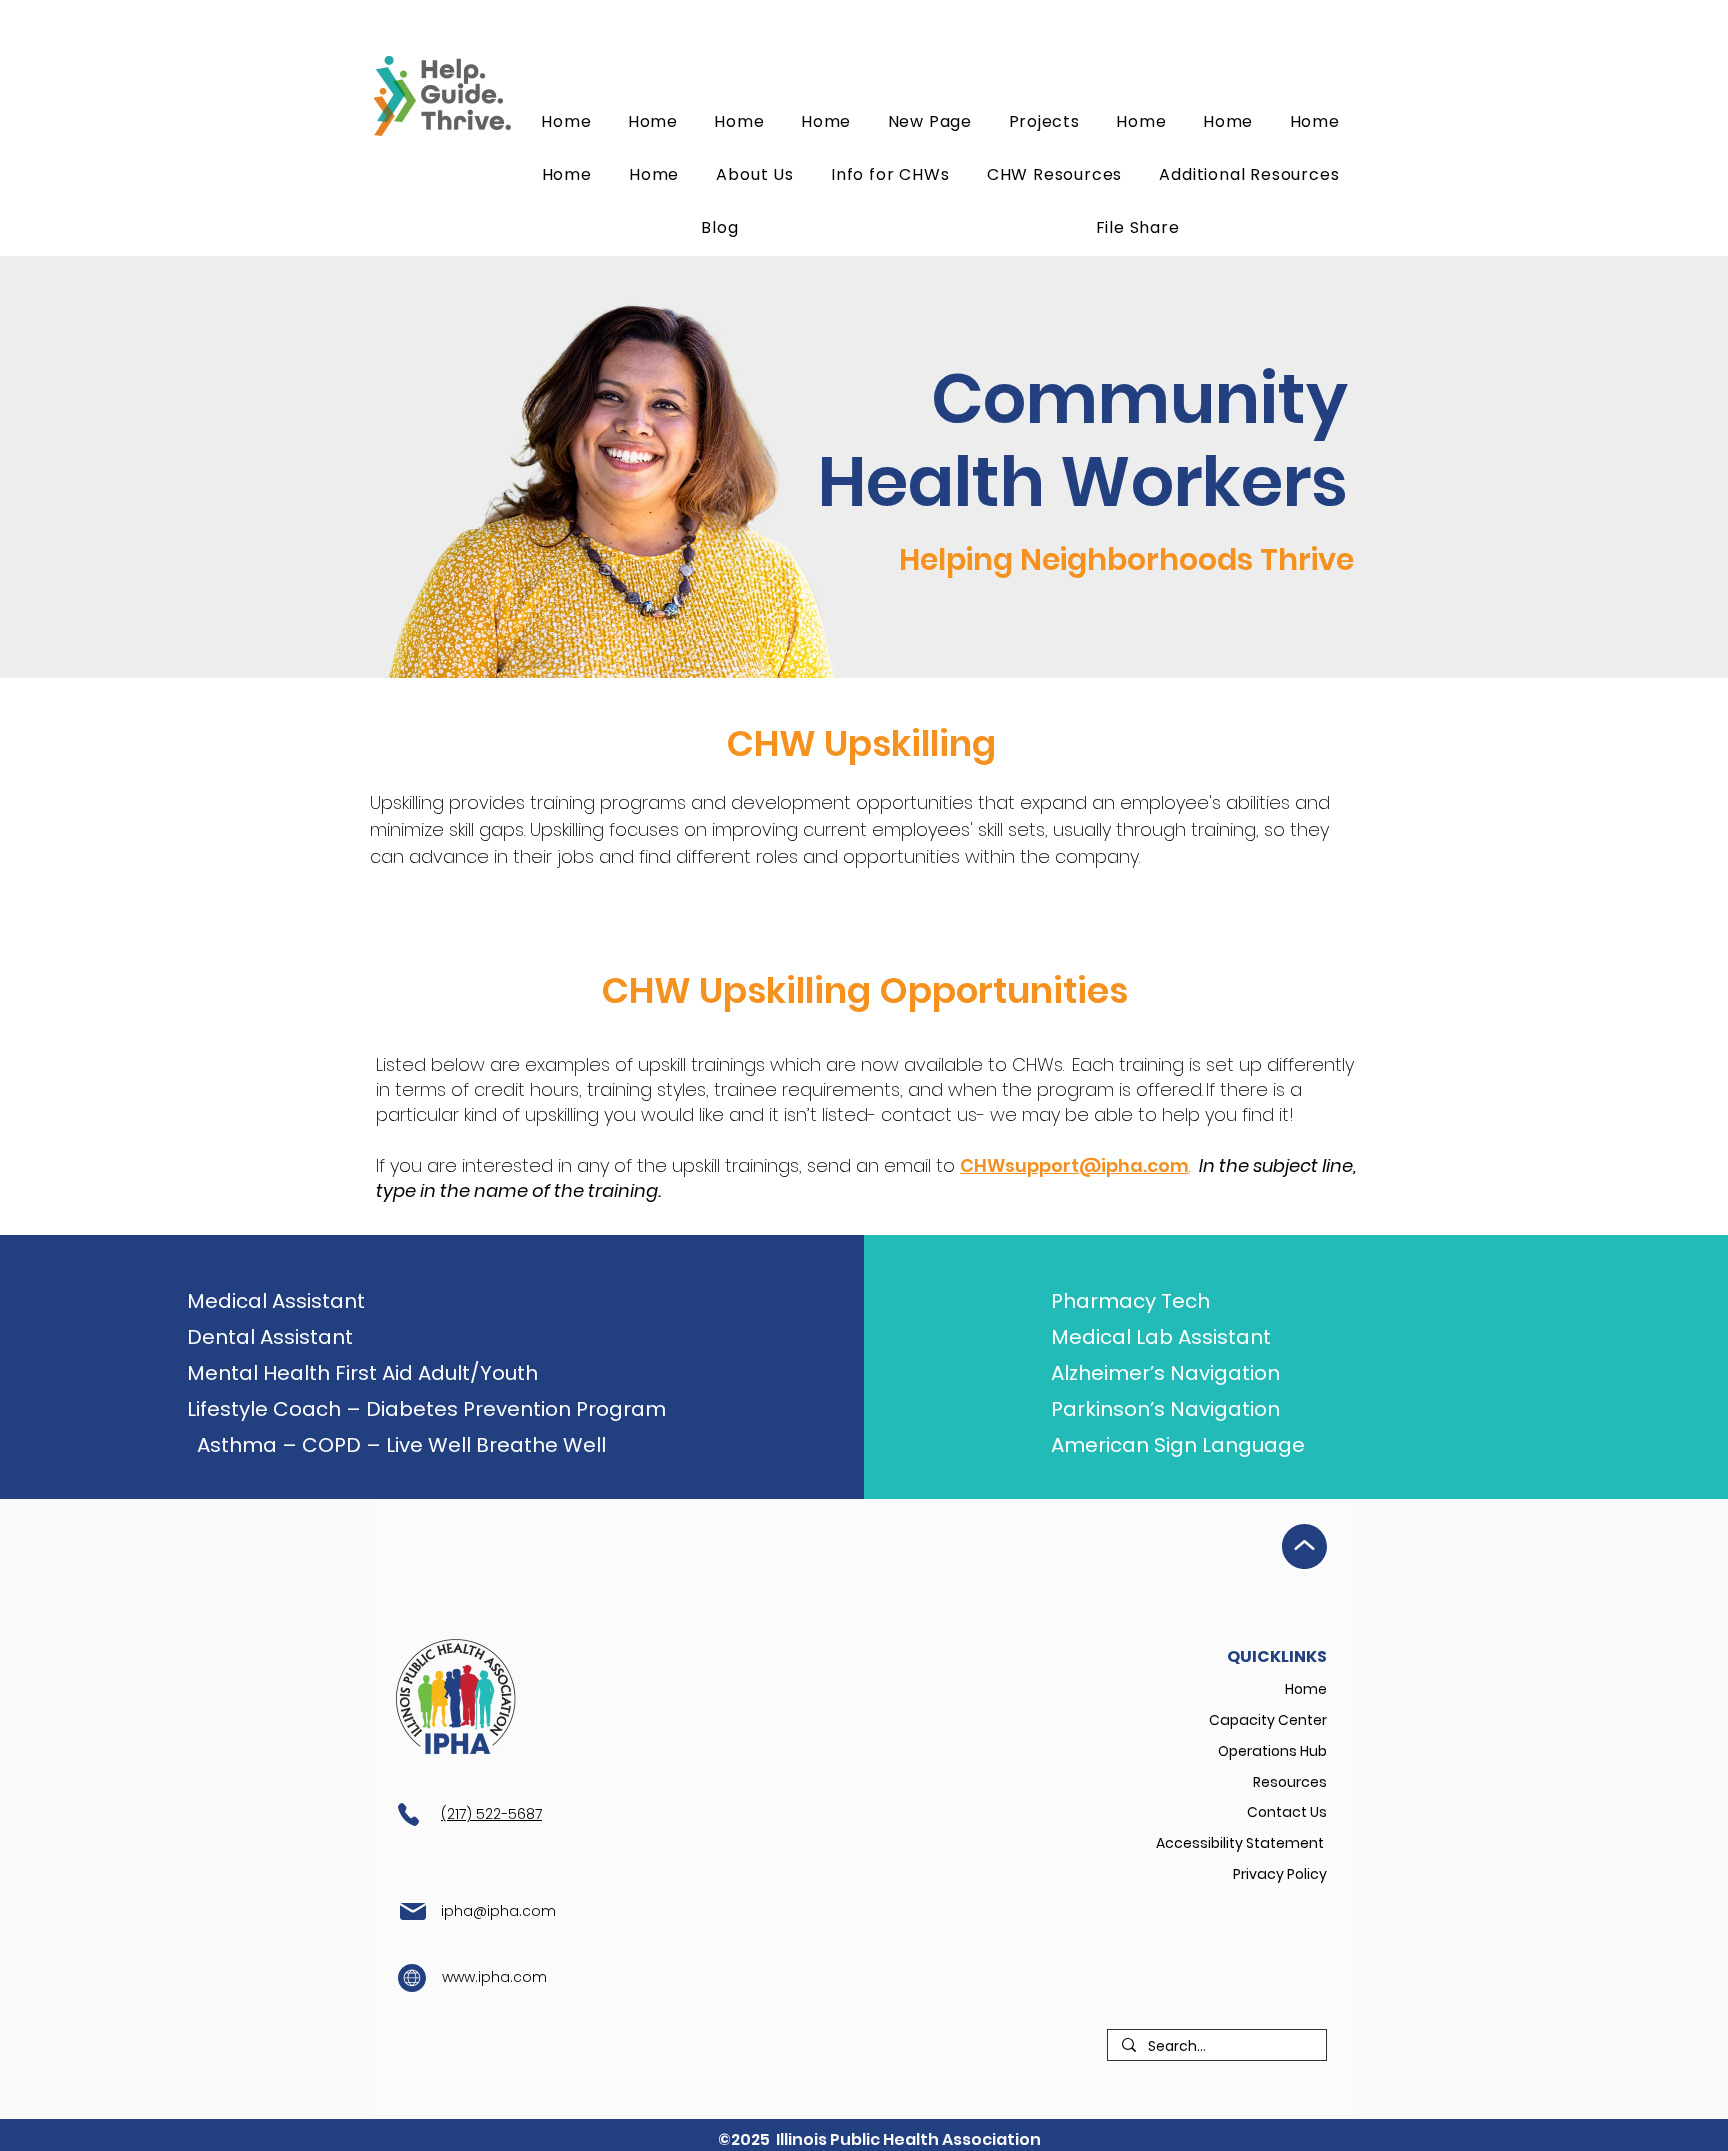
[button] (1054, 174)
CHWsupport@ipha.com (1074, 1165)
